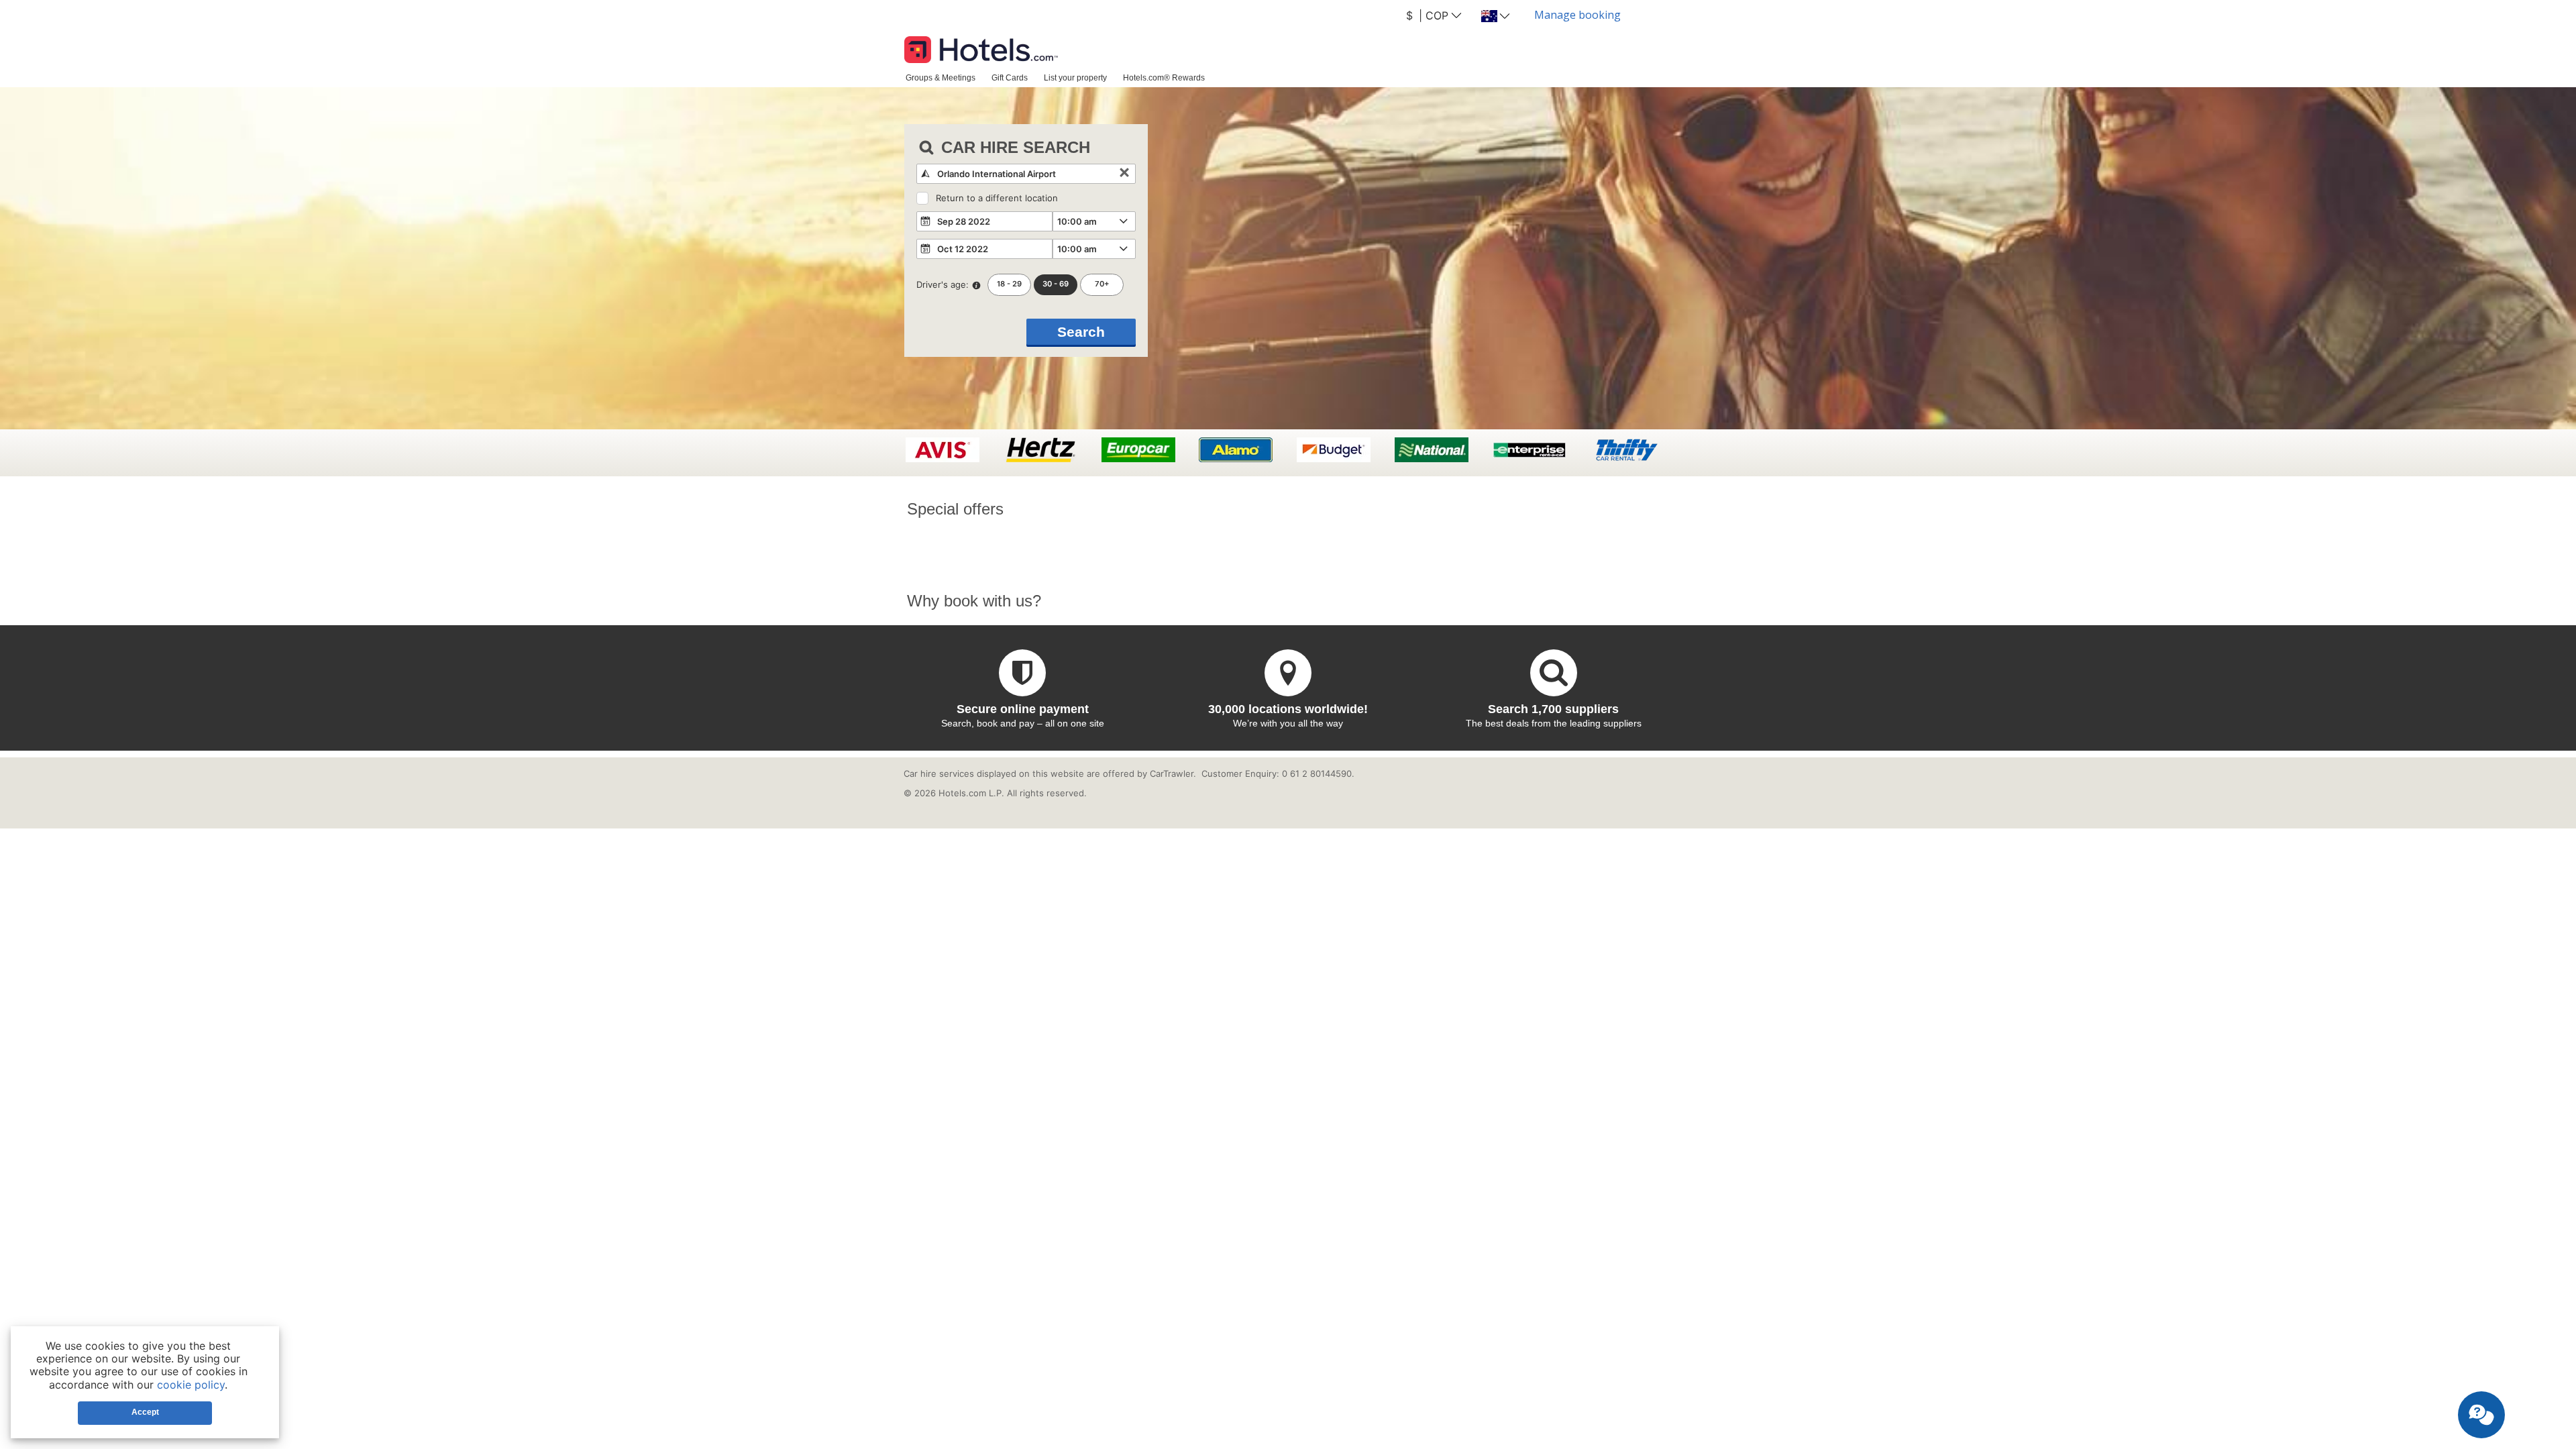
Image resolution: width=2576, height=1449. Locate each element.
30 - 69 (1056, 284)
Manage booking (1577, 15)
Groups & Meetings (941, 77)
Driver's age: (943, 284)
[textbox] (1026, 174)
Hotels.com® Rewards (1164, 77)
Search (1081, 332)
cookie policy (191, 1385)
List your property (1075, 77)
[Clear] (1124, 174)
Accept (145, 1412)
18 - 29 (1009, 284)
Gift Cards (1010, 77)
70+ (1102, 284)
